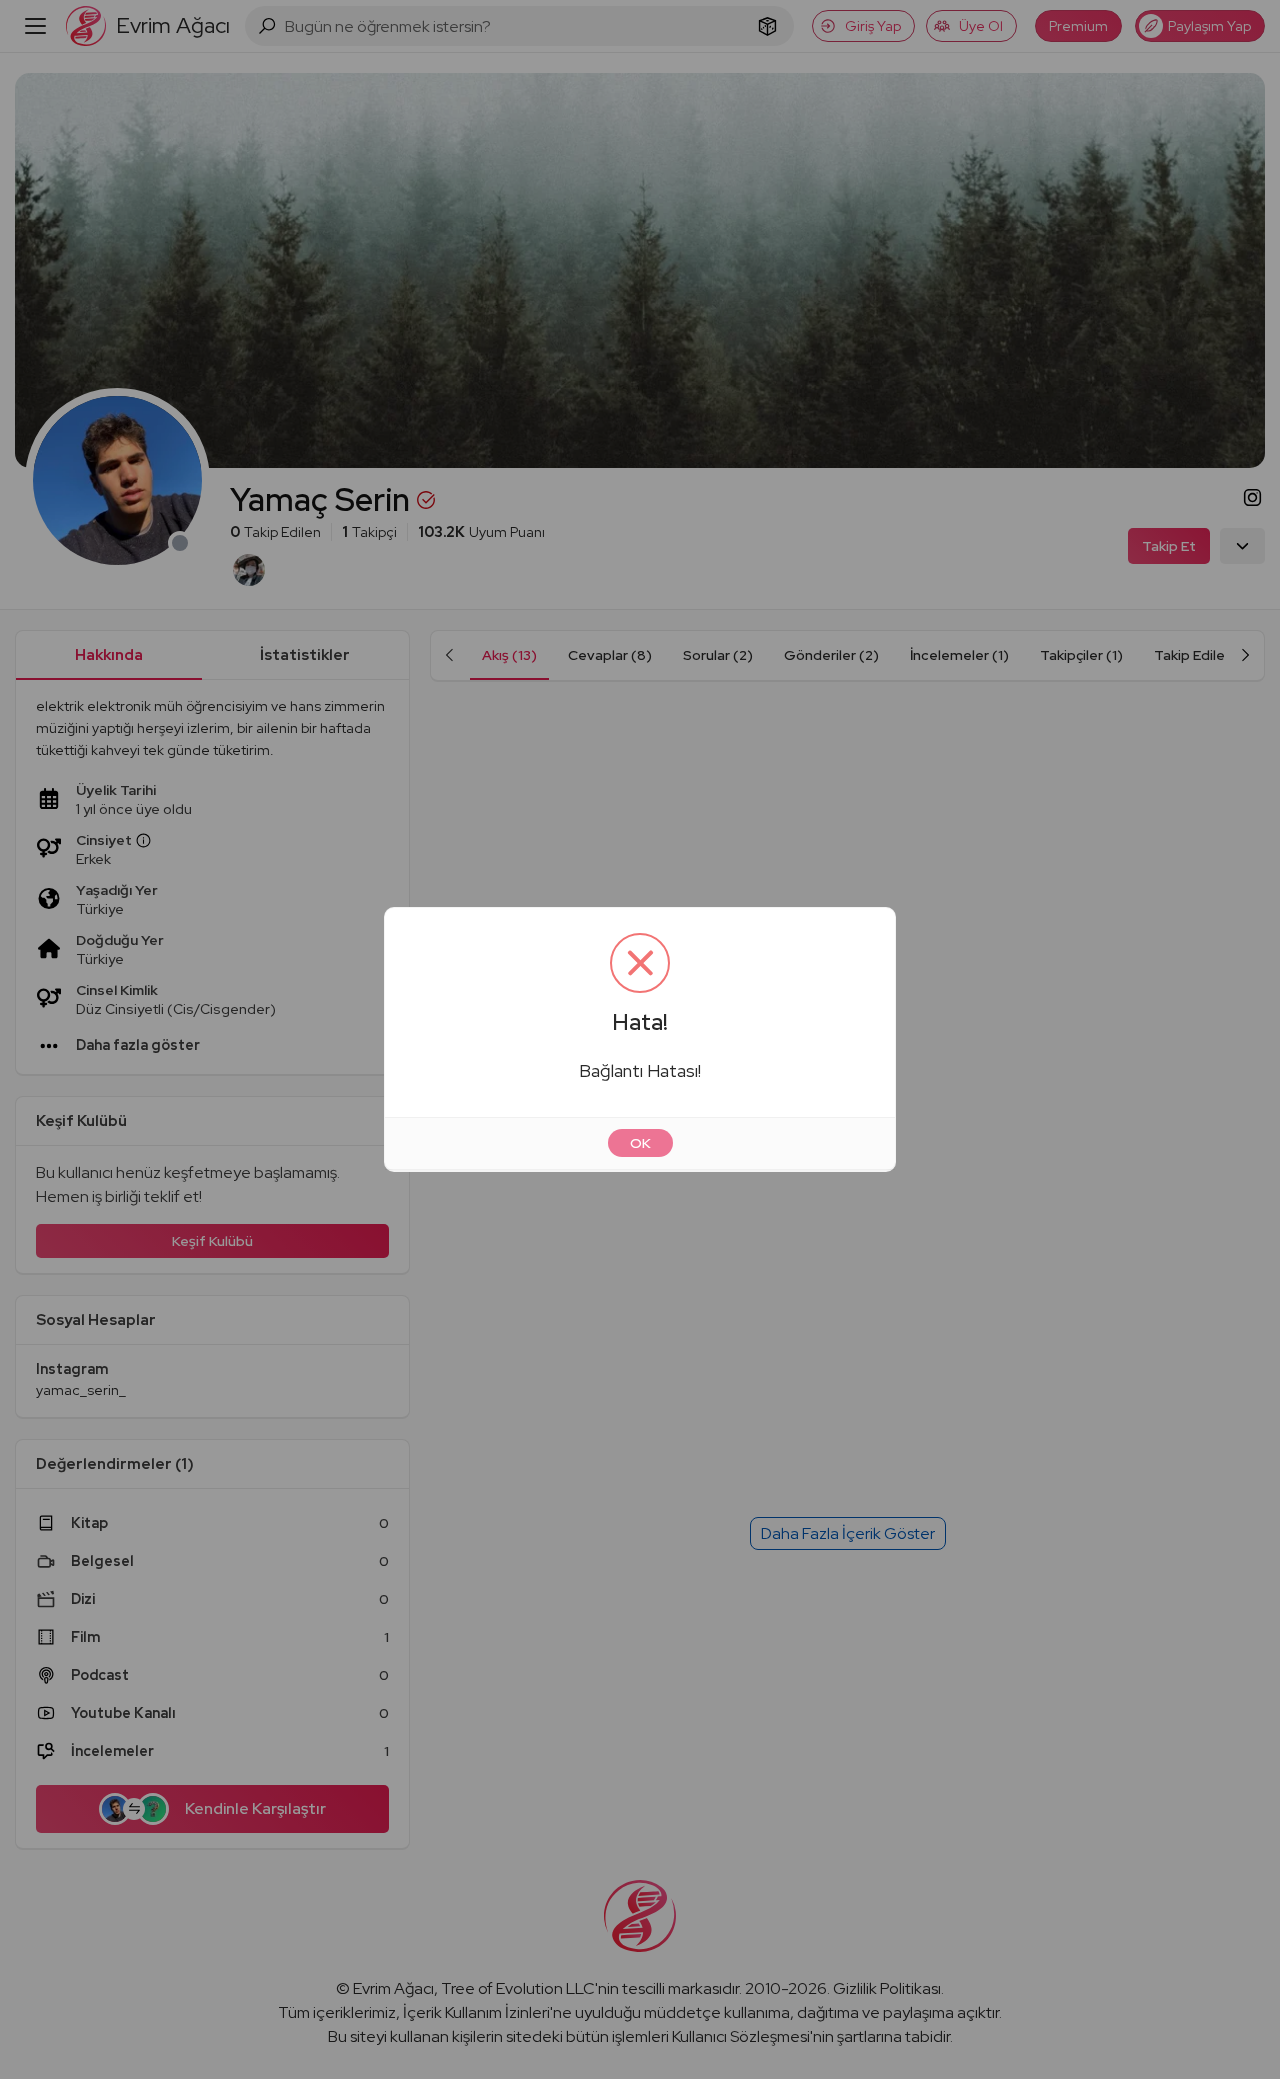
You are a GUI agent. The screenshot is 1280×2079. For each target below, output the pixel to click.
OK (640, 1143)
